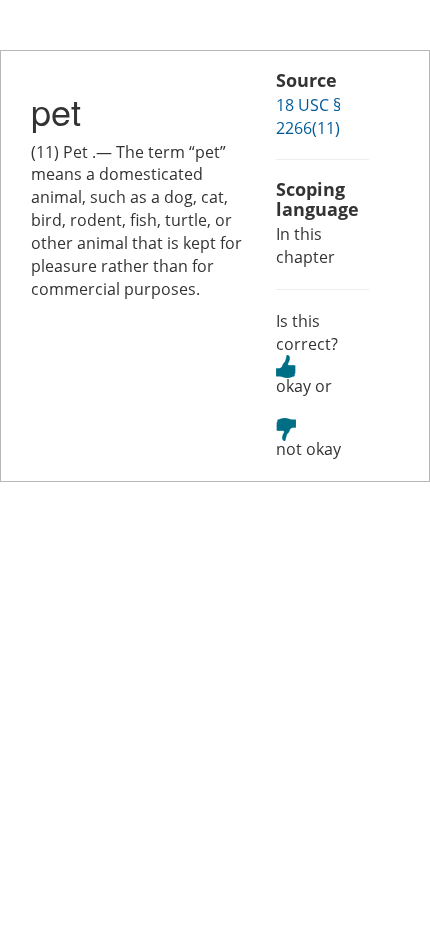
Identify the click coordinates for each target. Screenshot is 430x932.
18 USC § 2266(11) (308, 116)
